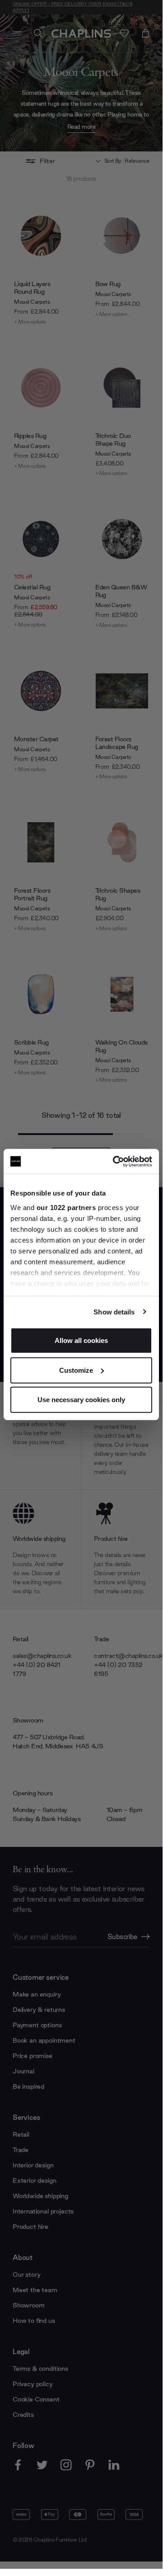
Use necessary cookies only (81, 1400)
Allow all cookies (81, 1340)
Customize (76, 1370)
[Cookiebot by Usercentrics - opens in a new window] (115, 1161)
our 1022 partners (66, 1207)
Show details (114, 1312)
